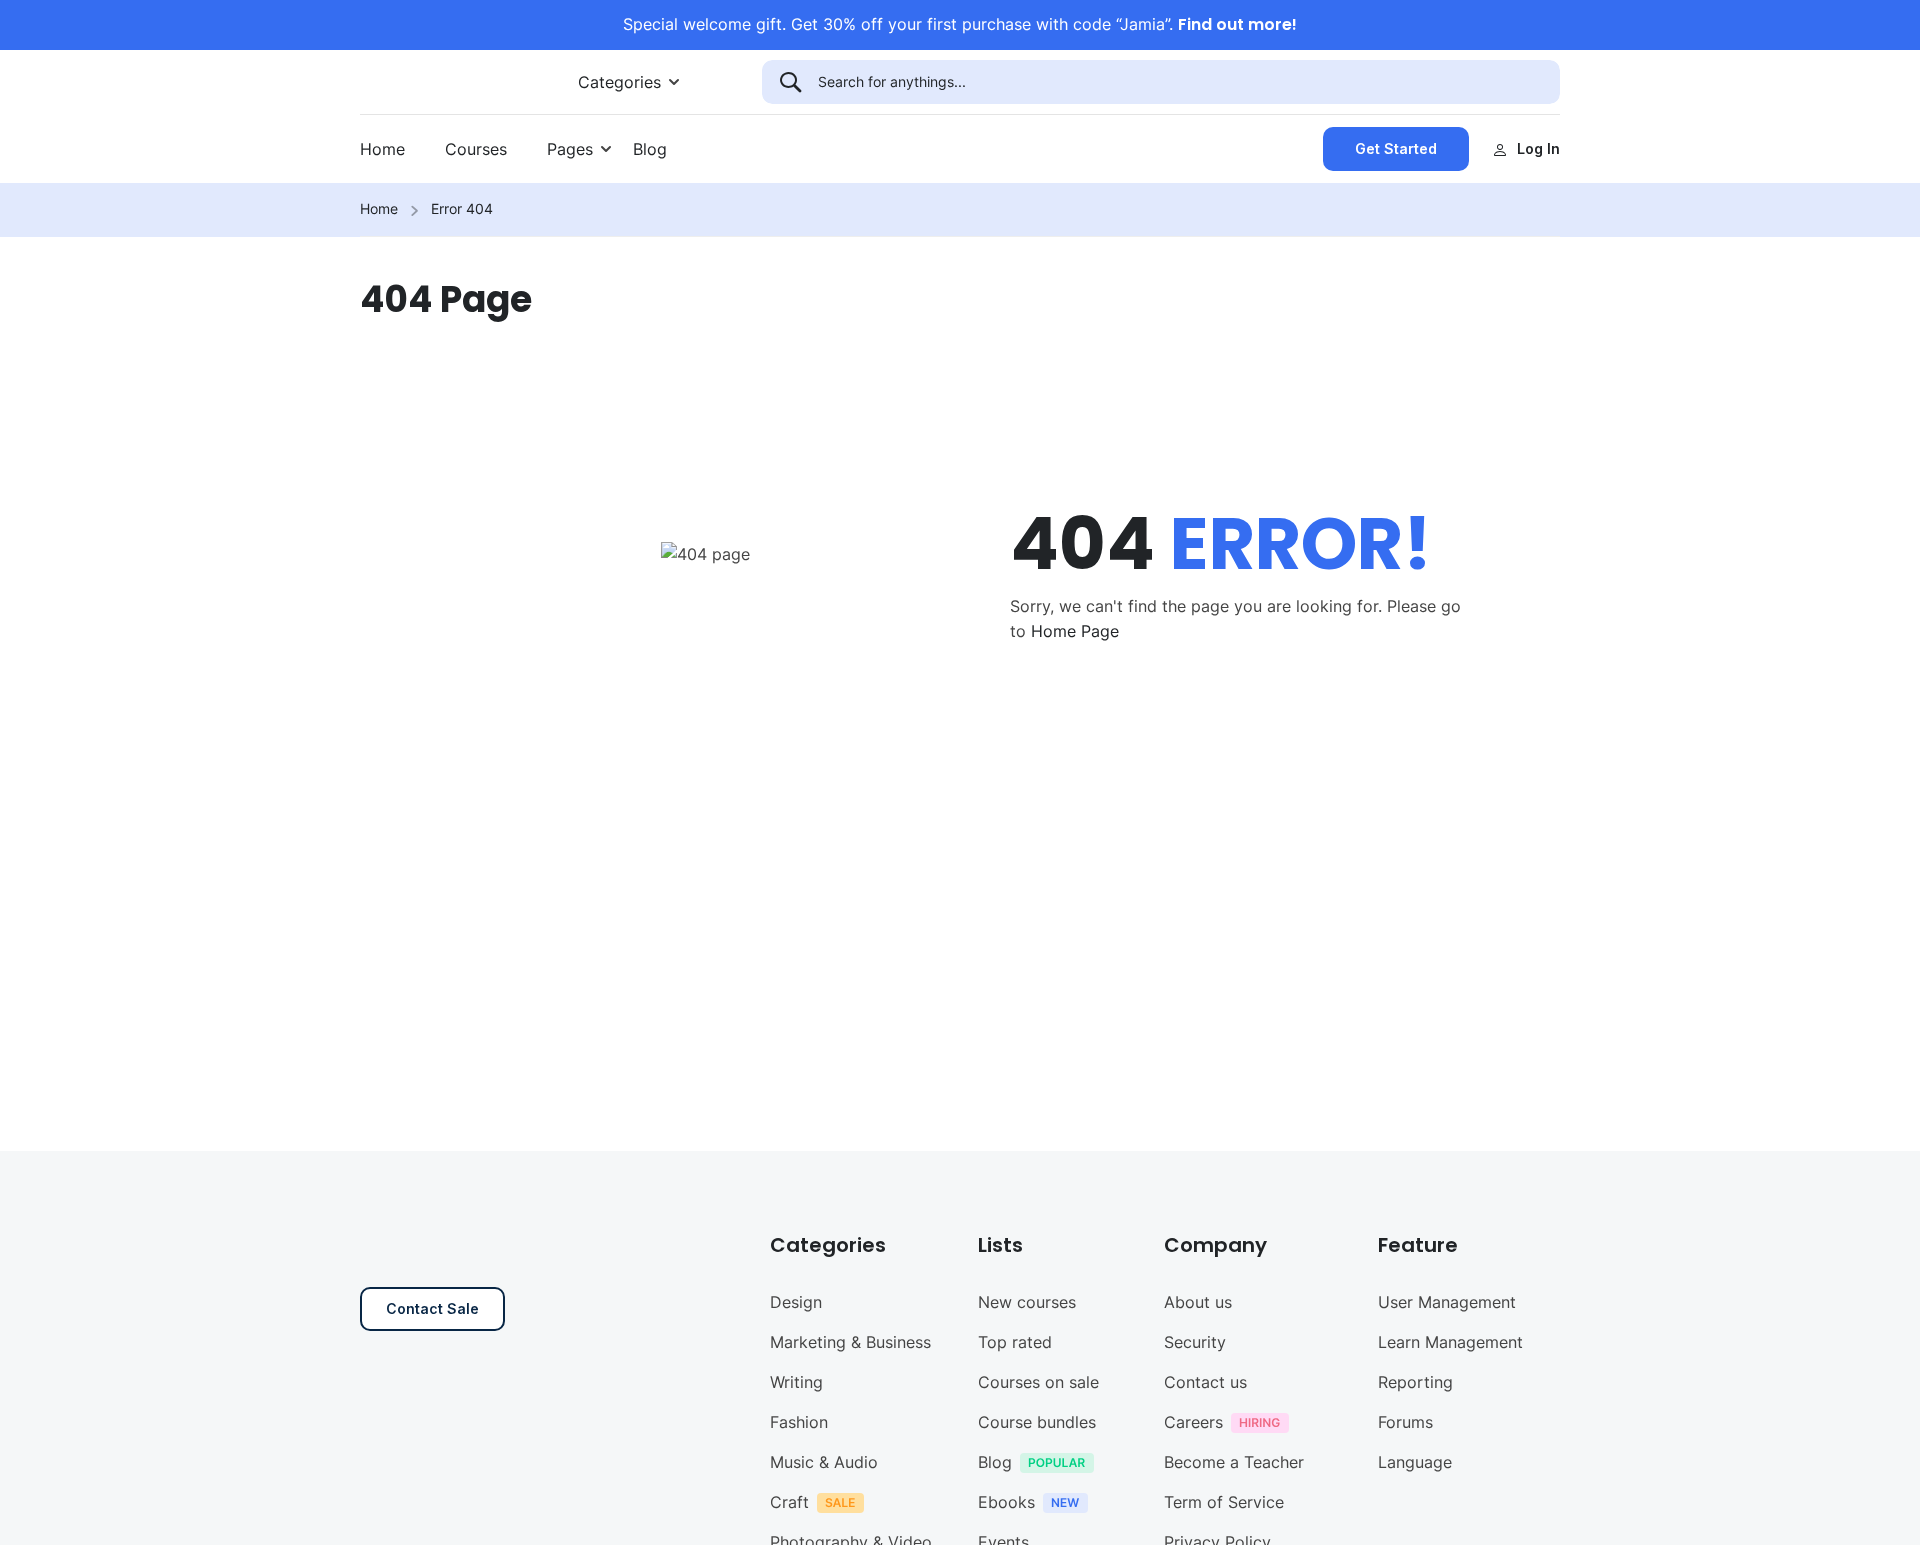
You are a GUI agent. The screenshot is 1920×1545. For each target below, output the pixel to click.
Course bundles (1037, 1422)
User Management (1447, 1302)
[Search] (790, 82)
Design (796, 1302)
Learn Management (1450, 1342)
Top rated (1015, 1342)
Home (382, 149)
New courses (1027, 1302)
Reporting (1415, 1382)
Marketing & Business (850, 1342)
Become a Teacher (1234, 1462)
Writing (796, 1382)
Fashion (799, 1422)
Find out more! (1237, 24)
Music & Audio (824, 1462)
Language (1415, 1462)
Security (1195, 1342)
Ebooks (1006, 1502)
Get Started (1396, 148)
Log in (1538, 148)
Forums (1405, 1422)
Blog (650, 149)
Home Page (1075, 631)
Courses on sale (1038, 1382)
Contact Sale (432, 1308)
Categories (619, 82)
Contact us (1205, 1382)
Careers (1193, 1422)
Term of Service (1224, 1502)
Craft (789, 1502)
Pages (570, 149)
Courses (476, 149)
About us (1198, 1302)
